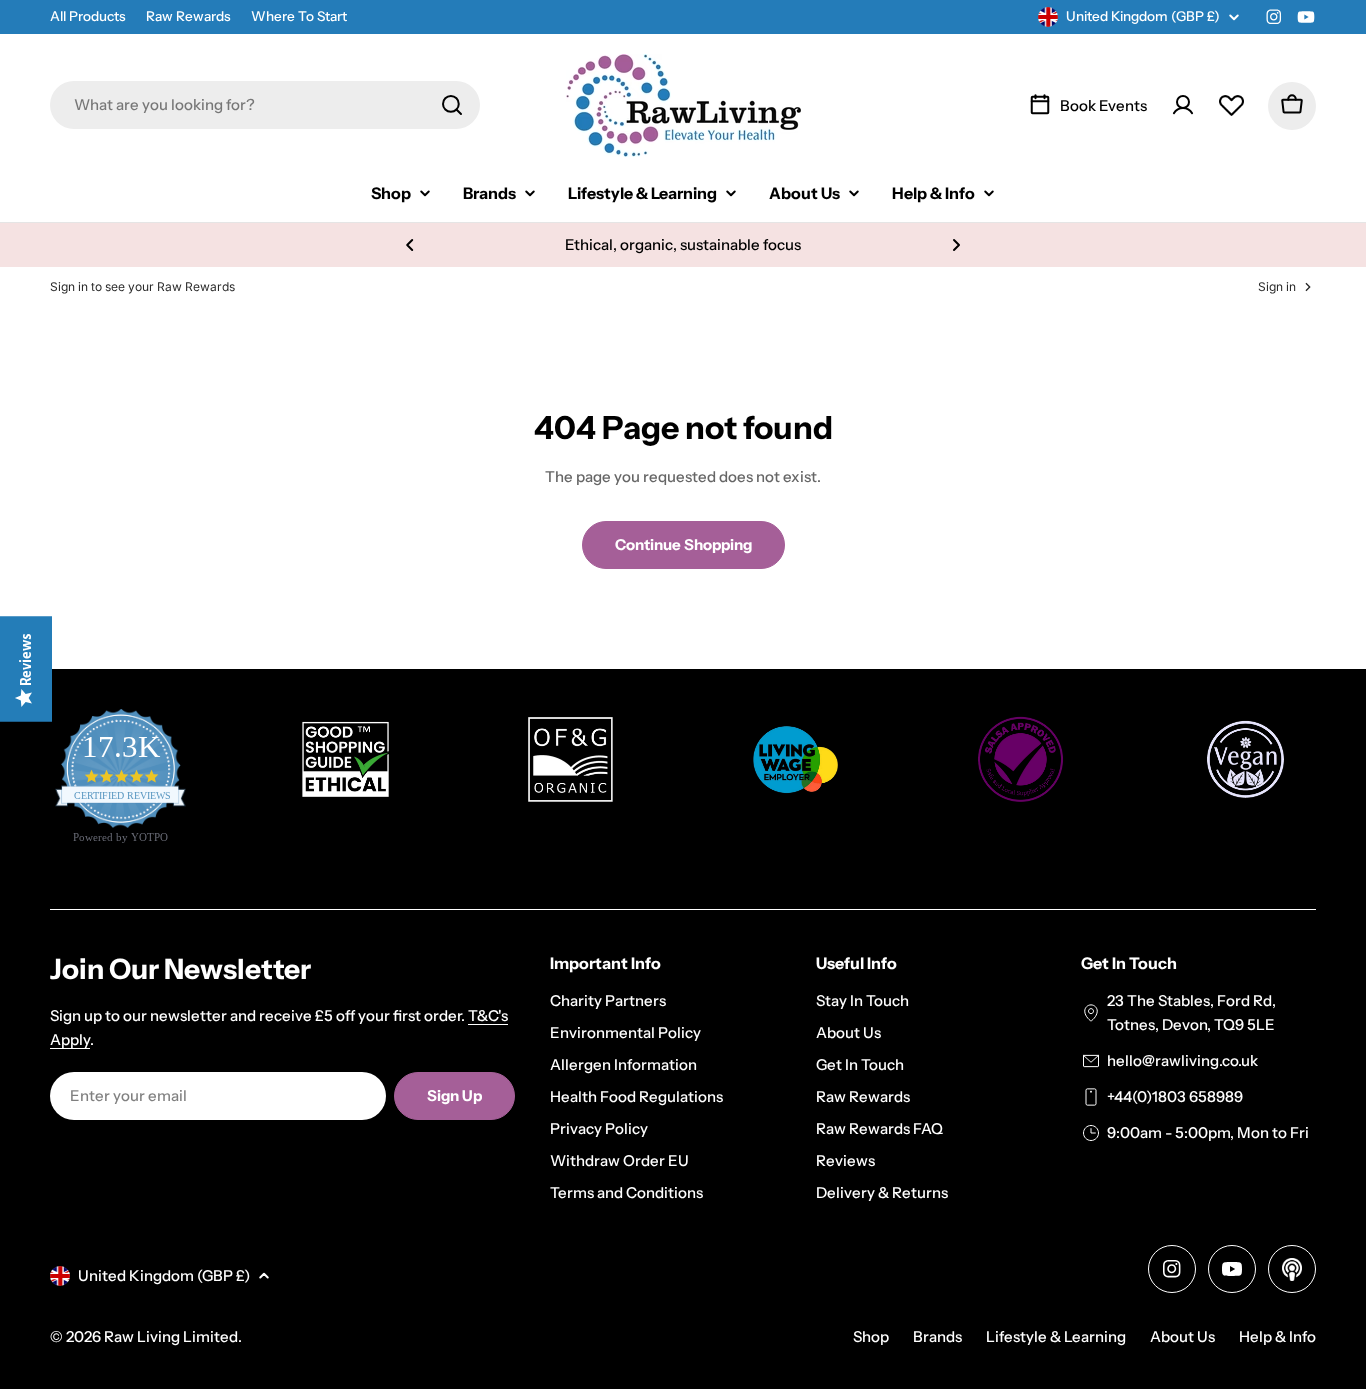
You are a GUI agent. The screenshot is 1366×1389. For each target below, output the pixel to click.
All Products (88, 16)
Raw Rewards (188, 16)
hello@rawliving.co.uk (1182, 1060)
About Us (1182, 1336)
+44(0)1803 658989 (1175, 1096)
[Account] (1183, 105)
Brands (937, 1336)
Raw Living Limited (171, 1336)
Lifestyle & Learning (1056, 1336)
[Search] (452, 105)
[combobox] (265, 105)
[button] (410, 245)
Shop (871, 1336)
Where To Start (299, 16)
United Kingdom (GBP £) (1143, 16)
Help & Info (1277, 1336)
